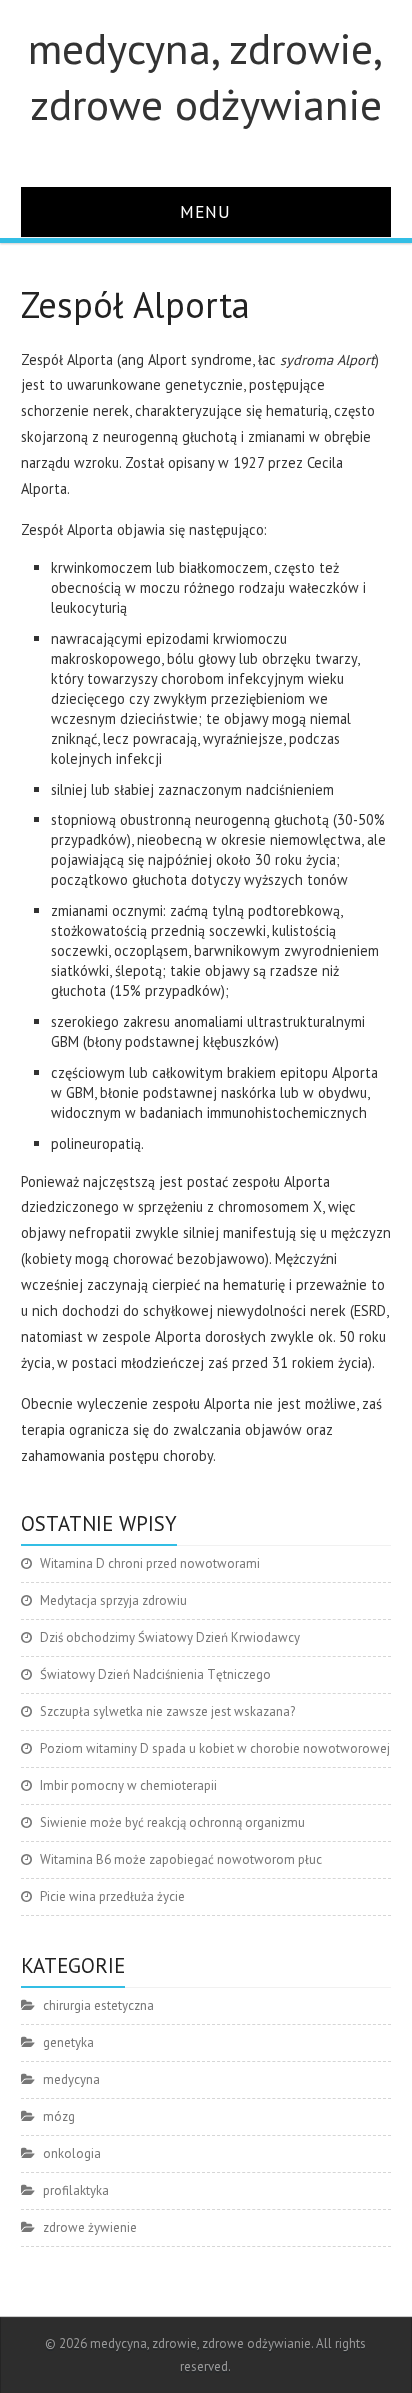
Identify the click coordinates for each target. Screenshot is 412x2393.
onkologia (72, 2153)
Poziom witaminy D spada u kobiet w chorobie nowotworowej (215, 1748)
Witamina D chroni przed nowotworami (150, 1563)
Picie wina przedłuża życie (112, 1896)
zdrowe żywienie (90, 2227)
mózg (59, 2116)
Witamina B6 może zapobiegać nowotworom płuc (181, 1859)
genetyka (68, 2042)
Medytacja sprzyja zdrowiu (113, 1600)
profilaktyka (76, 2190)
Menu (205, 211)
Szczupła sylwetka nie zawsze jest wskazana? (167, 1711)
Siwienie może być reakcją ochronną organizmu (172, 1822)
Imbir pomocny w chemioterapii (128, 1785)
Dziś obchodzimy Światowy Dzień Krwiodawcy (170, 1637)
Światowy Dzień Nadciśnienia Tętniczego (155, 1674)
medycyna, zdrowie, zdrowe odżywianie (205, 76)
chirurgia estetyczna (98, 2005)
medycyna (71, 2079)
